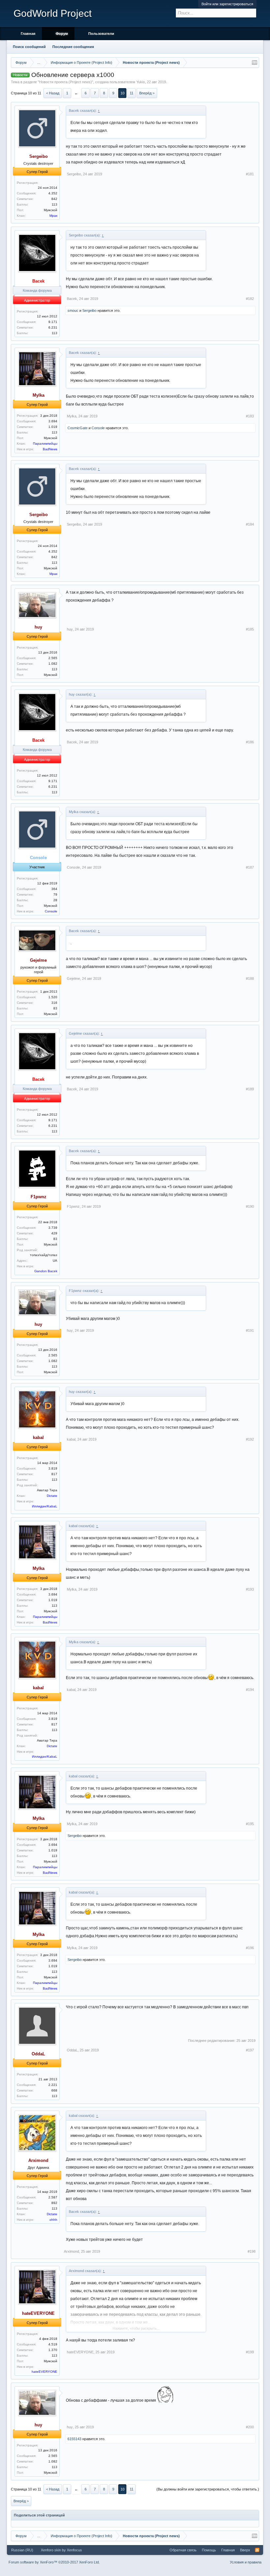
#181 (250, 174)
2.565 (53, 658)
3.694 (53, 421)
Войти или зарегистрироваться (227, 4)
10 (122, 93)
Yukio (141, 82)
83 (55, 1008)
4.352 (53, 193)
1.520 (53, 997)
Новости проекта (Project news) (66, 82)
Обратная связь (183, 2550)
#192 (250, 1439)
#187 (250, 867)
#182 (250, 299)
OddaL (72, 2050)
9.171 (53, 322)
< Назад (53, 93)
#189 (250, 1089)
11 (132, 93)
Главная (28, 34)
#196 (250, 1948)
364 (54, 889)
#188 (250, 978)
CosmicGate (78, 428)
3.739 (53, 1228)
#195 (250, 1824)
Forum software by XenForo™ (54, 2562)
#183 (250, 416)
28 (55, 900)
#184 (250, 524)
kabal (71, 1439)
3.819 (53, 1468)
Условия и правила (246, 2562)
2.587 (53, 2197)
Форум (62, 34)
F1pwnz (73, 1206)
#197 (250, 2050)
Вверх (245, 2550)
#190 (250, 1206)
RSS (257, 2550)
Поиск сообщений (29, 47)
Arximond (71, 2251)
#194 (250, 1690)
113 (54, 204)
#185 (250, 629)
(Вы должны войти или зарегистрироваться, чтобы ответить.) (208, 2489)
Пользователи (101, 34)
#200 (250, 2427)
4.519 (53, 2344)
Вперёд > (147, 93)
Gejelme (73, 978)
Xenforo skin (51, 2550)
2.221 (53, 2085)
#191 (250, 1330)
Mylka (72, 416)
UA (55, 1261)
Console (98, 428)
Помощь (209, 2550)
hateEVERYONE (80, 2352)
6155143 (74, 2439)
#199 (250, 2352)
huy (70, 629)
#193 (250, 1589)
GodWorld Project (53, 13)
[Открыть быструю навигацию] (255, 62)
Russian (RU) (22, 2550)
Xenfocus (74, 2550)
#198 (252, 2251)
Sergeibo (74, 174)
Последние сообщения (73, 47)
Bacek (72, 299)
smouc (73, 310)
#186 (250, 742)
